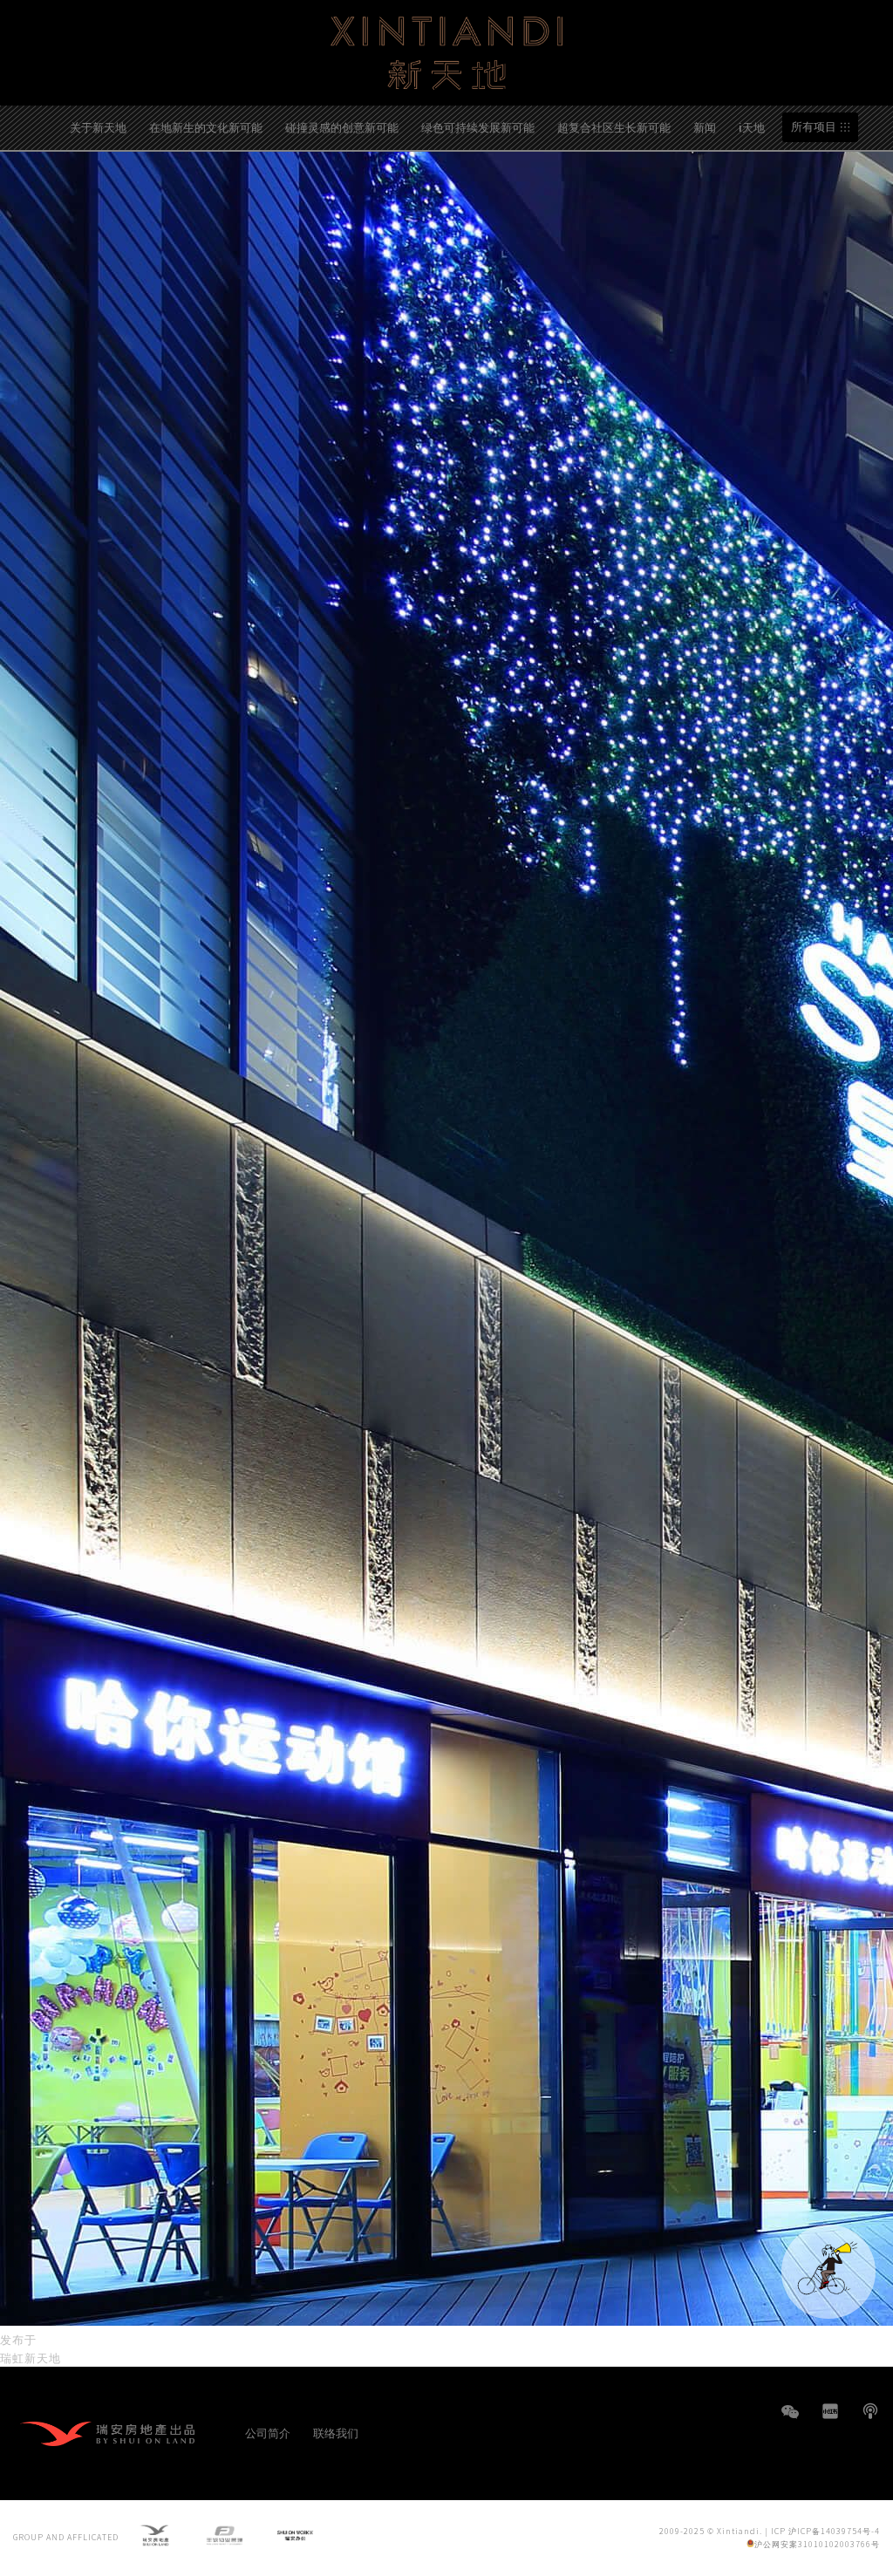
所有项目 (814, 127)
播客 (870, 2411)
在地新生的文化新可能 (206, 127)
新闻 (705, 127)
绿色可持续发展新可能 (478, 127)
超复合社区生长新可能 (614, 127)
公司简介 (268, 2433)
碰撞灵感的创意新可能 (342, 127)
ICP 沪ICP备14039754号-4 (825, 2531)
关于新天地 (98, 127)
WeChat (790, 2420)
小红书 (830, 2411)
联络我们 (336, 2433)
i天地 (752, 127)
